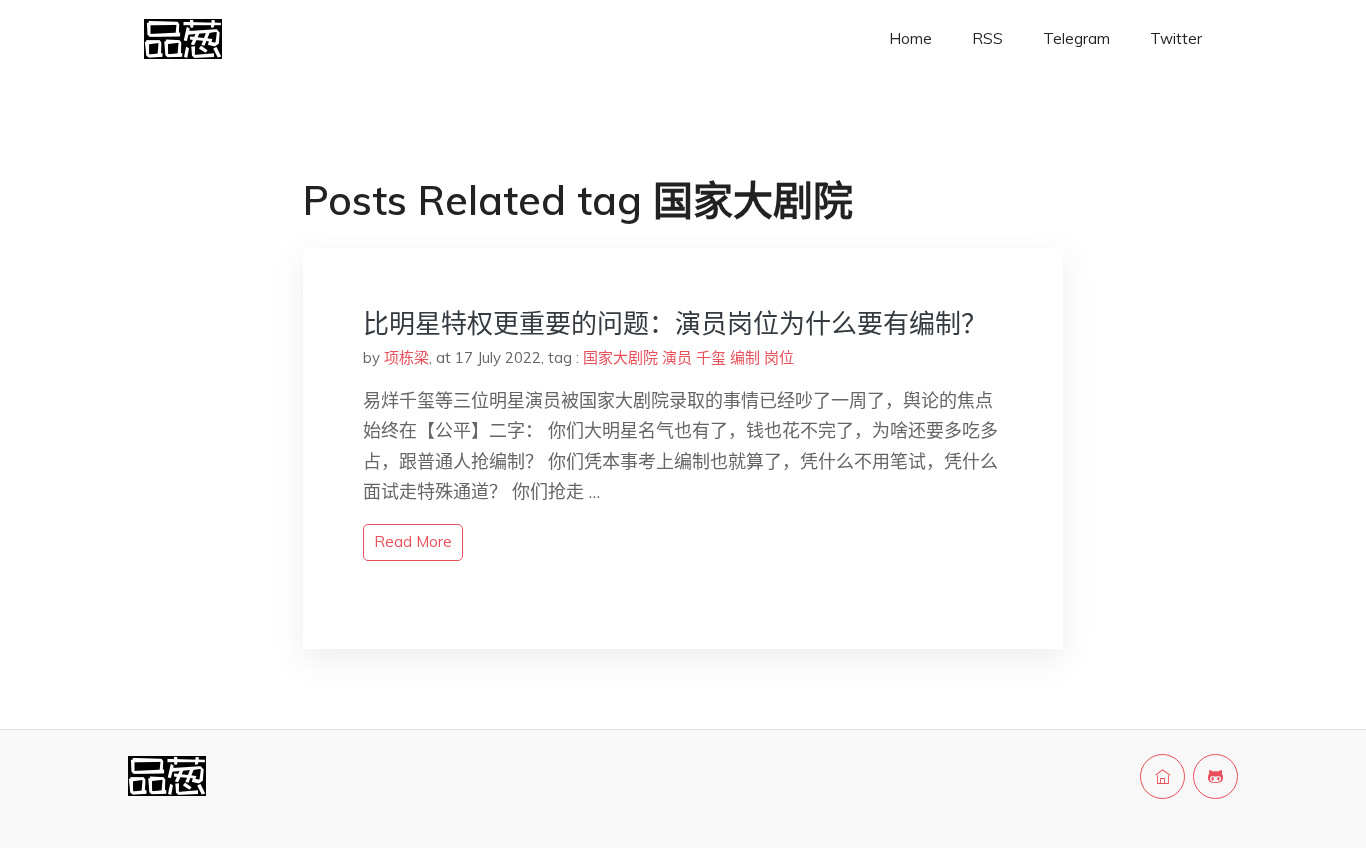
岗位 (779, 357)
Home (910, 38)
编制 (745, 357)
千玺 (711, 357)
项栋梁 (406, 357)
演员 (677, 357)
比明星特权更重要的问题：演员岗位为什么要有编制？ (675, 323)
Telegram (1076, 38)
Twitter (1176, 38)
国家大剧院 (620, 357)
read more (413, 541)
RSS (987, 38)
